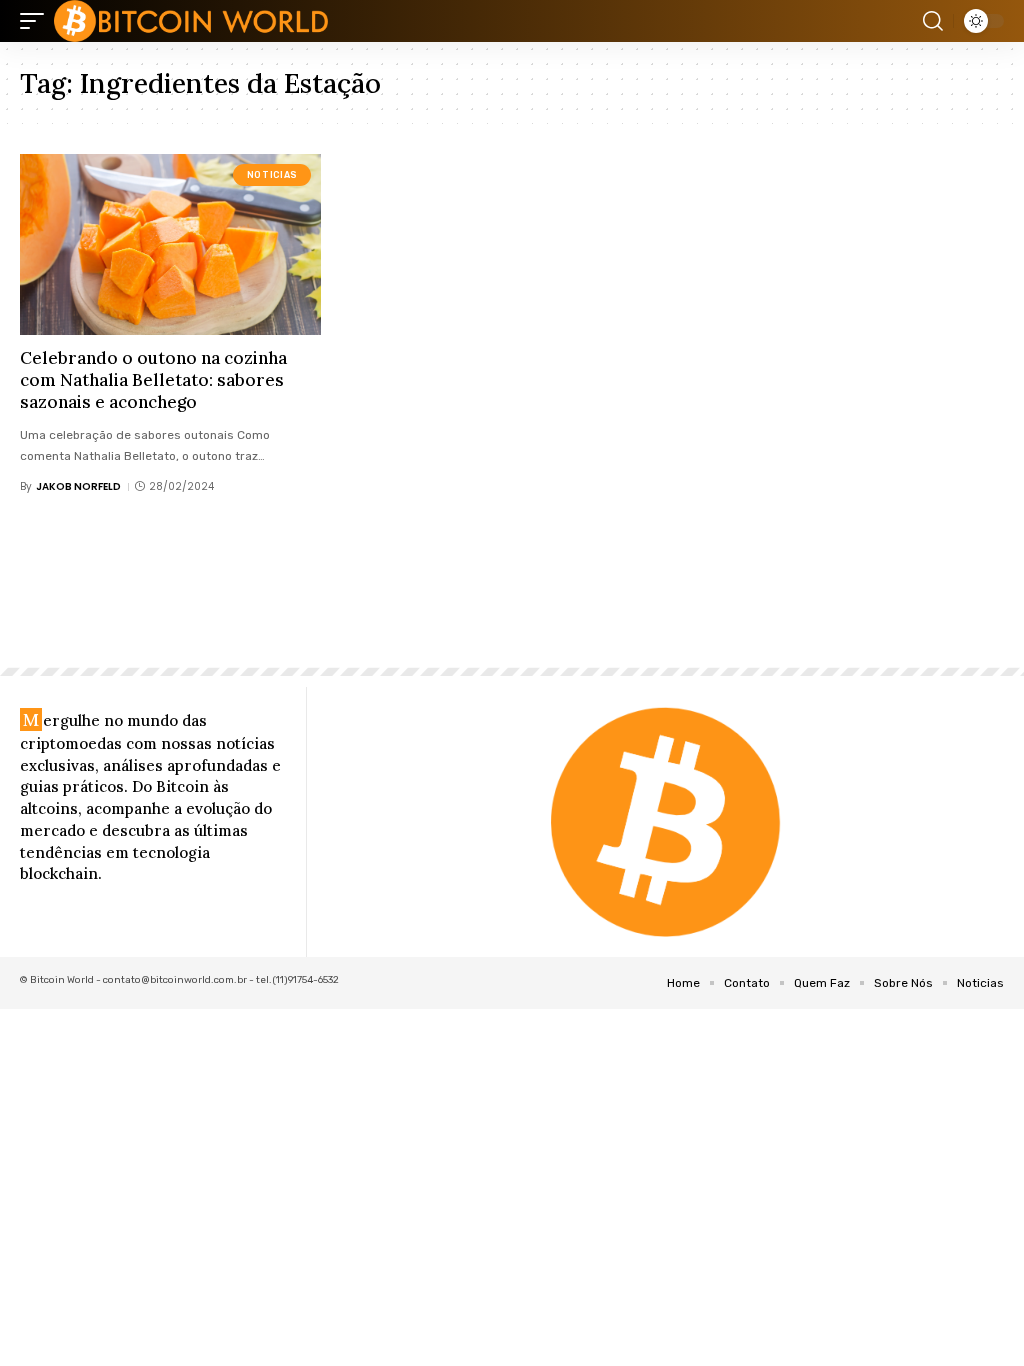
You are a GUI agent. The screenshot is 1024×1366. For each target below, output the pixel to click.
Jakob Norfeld (78, 486)
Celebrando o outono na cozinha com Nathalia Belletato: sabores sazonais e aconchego (153, 380)
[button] (37, 21)
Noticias (272, 175)
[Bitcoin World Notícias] (191, 21)
